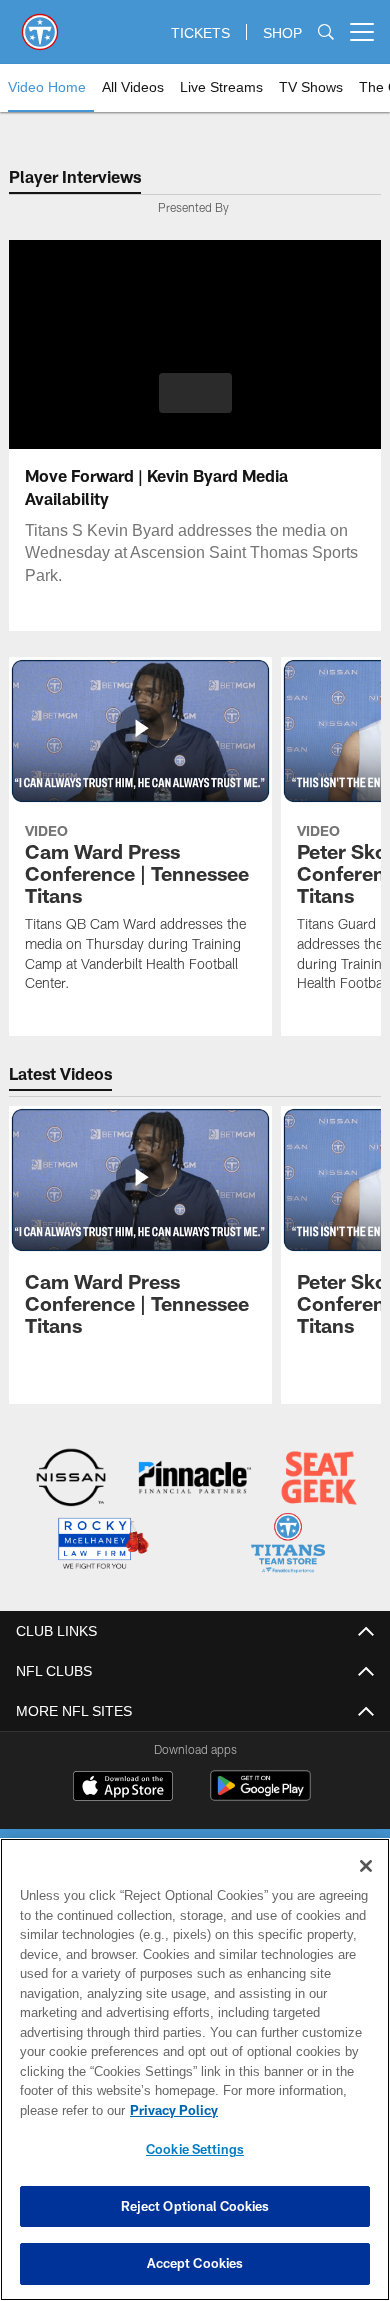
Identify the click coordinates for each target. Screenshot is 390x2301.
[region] (195, 2069)
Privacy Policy (170, 2110)
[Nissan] (71, 1479)
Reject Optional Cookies (195, 2206)
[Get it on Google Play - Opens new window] (260, 1793)
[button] (195, 393)
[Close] (366, 1866)
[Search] (326, 32)
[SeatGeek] (319, 1479)
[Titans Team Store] (288, 1544)
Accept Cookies (195, 2263)
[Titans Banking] (195, 1479)
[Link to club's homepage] (40, 24)
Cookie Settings (195, 2149)
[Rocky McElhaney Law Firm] (102, 1544)
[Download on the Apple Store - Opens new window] (123, 1786)
